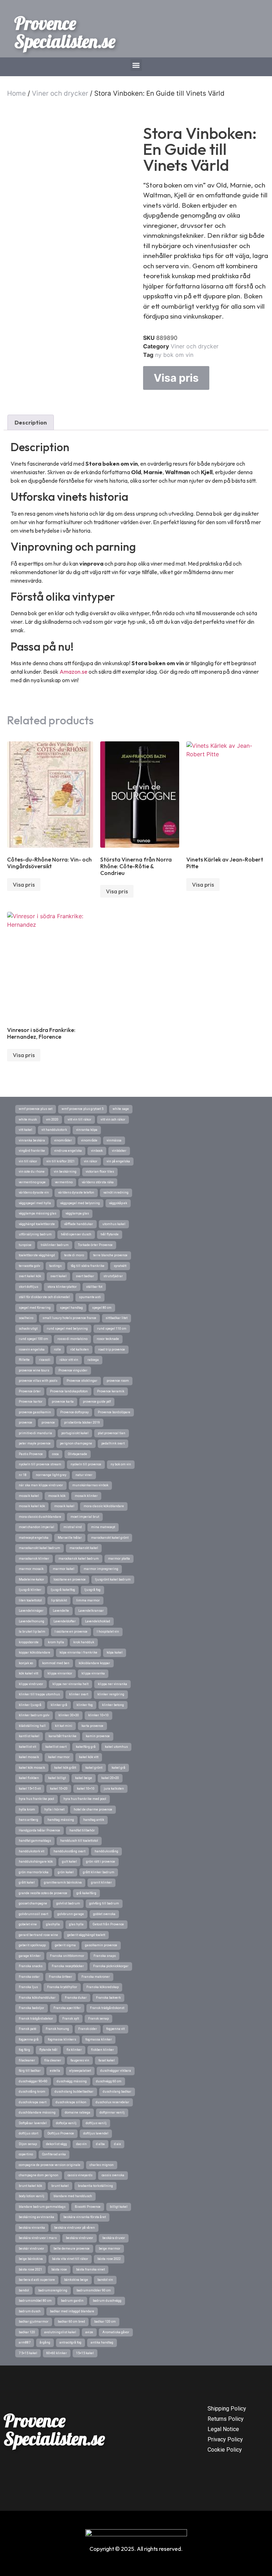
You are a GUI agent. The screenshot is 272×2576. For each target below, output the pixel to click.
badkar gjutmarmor (34, 2322)
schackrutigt (28, 1329)
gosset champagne (33, 1903)
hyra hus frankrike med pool (85, 1799)
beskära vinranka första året (85, 2217)
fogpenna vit (115, 2029)
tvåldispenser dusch (76, 1234)
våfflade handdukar (79, 1224)
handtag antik (94, 1820)
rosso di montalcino (72, 1339)
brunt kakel (60, 2186)
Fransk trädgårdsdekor (36, 2019)
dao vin (81, 2144)
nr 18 (23, 1475)
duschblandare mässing (37, 2112)
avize (89, 2332)
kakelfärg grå (86, 1747)
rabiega (93, 1360)
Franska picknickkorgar (111, 1966)
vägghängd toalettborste (37, 1224)
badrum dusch (30, 2311)
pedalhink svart (113, 1443)
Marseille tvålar (70, 1538)
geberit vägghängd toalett (86, 1935)
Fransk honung (57, 2029)
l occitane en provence (71, 1632)
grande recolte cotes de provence (43, 1893)
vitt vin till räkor (80, 1119)
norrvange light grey (51, 1475)
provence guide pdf (97, 1402)
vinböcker (119, 1151)
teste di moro (74, 1255)
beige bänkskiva (31, 2259)
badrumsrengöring (53, 2290)
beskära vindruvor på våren (75, 2228)
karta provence (92, 1726)
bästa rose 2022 (109, 2259)
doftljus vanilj (96, 2123)
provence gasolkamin (35, 1412)
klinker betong (113, 1705)
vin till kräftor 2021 (61, 1161)
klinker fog (85, 1705)
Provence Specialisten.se (65, 32)
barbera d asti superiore (37, 2280)
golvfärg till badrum (104, 1903)
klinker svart (79, 1694)
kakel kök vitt (89, 1757)
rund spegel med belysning (67, 1329)
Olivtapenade (78, 1454)
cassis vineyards (80, 2175)
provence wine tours (34, 1370)
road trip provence (112, 1349)
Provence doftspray (74, 1412)
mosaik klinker (86, 1496)
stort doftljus (29, 1287)
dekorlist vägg (56, 2144)
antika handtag (102, 2342)
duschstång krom (32, 2092)
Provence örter (30, 1391)
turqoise (25, 1245)
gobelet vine (28, 1924)
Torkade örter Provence (95, 1245)
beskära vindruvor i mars (38, 2238)
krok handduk (84, 1642)
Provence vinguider (73, 1370)
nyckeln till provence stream (40, 1464)
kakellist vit (27, 1747)
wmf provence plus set (36, 1109)
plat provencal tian (112, 1433)
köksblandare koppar (94, 1663)
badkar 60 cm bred (71, 2322)
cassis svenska (113, 2175)
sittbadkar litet (117, 1318)
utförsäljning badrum (35, 1234)
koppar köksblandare (35, 1652)
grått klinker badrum (99, 1872)
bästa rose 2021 (30, 2269)
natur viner (84, 1475)
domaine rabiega (78, 2112)
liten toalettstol (30, 1600)
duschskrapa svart (33, 2102)
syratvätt (120, 1266)
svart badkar (85, 1276)
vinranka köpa (87, 1130)
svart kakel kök (30, 1276)
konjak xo (26, 1663)
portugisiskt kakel (75, 1433)
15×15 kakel (85, 2353)
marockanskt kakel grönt (110, 1538)
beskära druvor (114, 2238)
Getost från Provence (108, 1924)
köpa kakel (115, 1652)
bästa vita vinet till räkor (70, 2259)
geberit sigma (65, 1945)
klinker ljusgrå (30, 1705)
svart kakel (58, 1276)
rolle (57, 1349)
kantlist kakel (29, 1736)
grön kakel (66, 1872)
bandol (24, 2290)
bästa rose (59, 2269)
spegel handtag (71, 1308)
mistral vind (73, 1527)
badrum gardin (72, 2301)
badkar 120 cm (105, 2322)
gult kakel (69, 1862)
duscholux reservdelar (112, 2102)
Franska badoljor (32, 2008)
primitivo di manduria (35, 1433)
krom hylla (56, 1642)
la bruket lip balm (32, 1632)
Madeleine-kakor (32, 1579)
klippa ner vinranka (112, 1684)
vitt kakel (25, 1130)
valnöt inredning (116, 1192)
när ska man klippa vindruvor (41, 1485)
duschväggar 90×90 (33, 2081)
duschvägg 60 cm (109, 2081)
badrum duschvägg (107, 2301)
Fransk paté (28, 2029)
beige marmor (110, 2249)
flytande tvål (48, 2050)
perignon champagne (76, 1443)
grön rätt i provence (101, 1862)
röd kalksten (80, 1349)
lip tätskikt (59, 1600)
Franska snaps (105, 1956)
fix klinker (74, 2050)
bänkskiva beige (76, 2280)
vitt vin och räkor (113, 1119)
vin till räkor (28, 1161)
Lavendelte (61, 1611)
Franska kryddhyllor (62, 1987)
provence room (118, 1381)
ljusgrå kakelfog (63, 1590)
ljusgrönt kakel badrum (113, 1579)
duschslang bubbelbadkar (74, 2092)
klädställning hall (32, 1726)
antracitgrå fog (70, 2342)
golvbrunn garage (71, 1914)
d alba (100, 2144)
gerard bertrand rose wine (38, 1935)
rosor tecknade (108, 1339)
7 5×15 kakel (28, 2353)
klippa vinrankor (60, 1673)
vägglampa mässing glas (38, 1213)
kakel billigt (57, 1778)
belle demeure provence (72, 2249)
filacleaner (27, 2060)
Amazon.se (73, 672)
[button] (136, 65)
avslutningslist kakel (60, 2332)
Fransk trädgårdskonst (107, 2008)
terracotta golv (29, 1266)
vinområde (89, 1140)
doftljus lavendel (96, 2133)
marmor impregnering (101, 1569)
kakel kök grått (65, 1768)
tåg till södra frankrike (88, 1266)
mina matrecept (103, 1527)
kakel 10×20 (59, 1789)
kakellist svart (56, 1747)
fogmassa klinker (99, 2039)
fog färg (24, 2050)
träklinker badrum (55, 1245)
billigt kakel (119, 2207)
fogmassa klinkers (62, 2039)
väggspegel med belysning (80, 1203)
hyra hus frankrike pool (36, 1799)
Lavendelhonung (32, 1621)
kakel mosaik (29, 1757)
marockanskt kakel (84, 1548)
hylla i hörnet (54, 1809)
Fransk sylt (71, 2019)
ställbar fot (94, 1287)
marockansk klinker (34, 1559)
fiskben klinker (103, 2050)
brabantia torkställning (95, 2186)
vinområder (63, 1140)
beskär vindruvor (32, 2249)
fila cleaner (53, 2060)
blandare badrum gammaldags (42, 2207)
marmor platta (119, 1559)
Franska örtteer (61, 1977)
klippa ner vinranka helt (70, 1684)
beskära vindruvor (80, 2238)
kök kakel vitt (29, 1673)
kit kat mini (64, 1726)
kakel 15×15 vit (30, 1789)
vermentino (64, 1182)
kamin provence (98, 1736)
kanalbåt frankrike (63, 1736)
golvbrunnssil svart (33, 1914)
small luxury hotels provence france (69, 1318)
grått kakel (27, 1882)
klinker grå (59, 1705)
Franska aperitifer (67, 2008)
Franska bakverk (108, 1998)
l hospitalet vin (108, 1632)
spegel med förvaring (35, 1308)
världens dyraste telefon (76, 1192)
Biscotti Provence (88, 2207)
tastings (55, 1266)
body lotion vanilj (32, 2196)
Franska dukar (76, 1998)
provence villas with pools (38, 1381)
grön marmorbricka (34, 1872)
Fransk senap (98, 2019)
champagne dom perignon (39, 2175)
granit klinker (101, 1882)
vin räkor (91, 1161)
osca (55, 1454)
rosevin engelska (32, 1349)
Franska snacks (31, 1966)
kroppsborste (29, 1642)
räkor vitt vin (69, 1360)
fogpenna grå (29, 2039)
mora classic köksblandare (104, 1506)
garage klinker (30, 1956)
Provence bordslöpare (114, 1412)
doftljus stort (29, 2133)
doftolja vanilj (66, 2123)
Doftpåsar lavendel (33, 2123)
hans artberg (29, 1820)
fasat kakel (107, 2060)
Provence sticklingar (82, 1381)
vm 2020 (52, 1119)
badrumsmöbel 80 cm (35, 2301)
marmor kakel (64, 1569)
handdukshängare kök (36, 1862)
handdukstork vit (32, 1851)
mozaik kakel (29, 1496)
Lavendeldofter (65, 1621)
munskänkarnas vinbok (90, 1485)
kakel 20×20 (110, 1778)
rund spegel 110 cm (112, 1329)
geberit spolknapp (32, 1945)
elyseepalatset (80, 2071)
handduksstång (106, 1851)
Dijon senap (28, 2144)
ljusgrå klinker (30, 1590)
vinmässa (114, 1140)
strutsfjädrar (113, 1276)
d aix (117, 2144)
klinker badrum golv (34, 1715)
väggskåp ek (118, 1203)
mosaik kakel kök (32, 1506)
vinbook (97, 1151)
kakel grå (118, 1768)
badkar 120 (27, 2332)
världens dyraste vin (34, 1192)
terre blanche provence (110, 1255)
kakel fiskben (29, 1778)
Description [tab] (31, 422)
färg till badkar (30, 2071)
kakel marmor (59, 1757)
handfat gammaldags (35, 1841)
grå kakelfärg (86, 1893)
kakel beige (84, 1778)
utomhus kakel (114, 1224)
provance (48, 1422)
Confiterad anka (54, 2154)
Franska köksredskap (103, 1987)
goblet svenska (104, 1914)
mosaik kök (57, 1496)
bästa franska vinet (90, 2269)
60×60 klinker (57, 2353)
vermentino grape (32, 1182)
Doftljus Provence (61, 2133)
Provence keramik (111, 1391)
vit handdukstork (54, 1130)
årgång (45, 2342)
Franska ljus (28, 1987)
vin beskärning (65, 1172)
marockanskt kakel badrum (39, 1548)
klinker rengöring (111, 1694)
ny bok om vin (174, 355)
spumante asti (90, 1297)
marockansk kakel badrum (79, 1559)
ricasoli (45, 1360)
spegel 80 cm (102, 1308)
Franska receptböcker (68, 1966)
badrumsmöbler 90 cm (94, 2290)
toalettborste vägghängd (37, 1255)
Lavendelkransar (91, 1611)
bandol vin (105, 2280)
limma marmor (88, 1600)
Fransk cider (88, 2029)
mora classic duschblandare (40, 1517)
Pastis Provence (31, 1454)
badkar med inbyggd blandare (72, 2311)
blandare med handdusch (73, 2196)
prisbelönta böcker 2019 (82, 1422)
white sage (121, 1109)
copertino (26, 2154)
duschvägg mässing (72, 2081)
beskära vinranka (32, 2228)
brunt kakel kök (30, 2186)
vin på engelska (118, 1161)
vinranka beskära (32, 1140)
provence (25, 1422)
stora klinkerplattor (62, 1287)
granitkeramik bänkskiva (63, 1882)
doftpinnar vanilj (112, 2112)
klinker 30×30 (69, 1715)
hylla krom (27, 1809)
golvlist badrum (68, 1903)
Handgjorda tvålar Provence (39, 1830)
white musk (28, 1119)
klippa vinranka (93, 1673)
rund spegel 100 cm (33, 1339)
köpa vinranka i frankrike (78, 1652)
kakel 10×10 (86, 1789)
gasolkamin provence (101, 1945)
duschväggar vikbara (116, 2071)
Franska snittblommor (67, 1956)
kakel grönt (94, 1768)
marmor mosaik (31, 1569)
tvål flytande (110, 1234)
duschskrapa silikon (71, 2102)
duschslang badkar (117, 2092)
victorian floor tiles (100, 1172)
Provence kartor (31, 1402)
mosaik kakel (64, 1506)
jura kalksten (114, 1789)
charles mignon (102, 2165)
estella (55, 2071)
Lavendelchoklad (98, 1621)
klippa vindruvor (31, 1684)
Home (16, 93)
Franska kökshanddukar (37, 1998)
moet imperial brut (85, 1517)
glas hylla (76, 1924)
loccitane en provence (70, 1579)
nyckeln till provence (86, 1464)
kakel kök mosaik (32, 1768)
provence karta (63, 1402)
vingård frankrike (32, 1151)
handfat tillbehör (82, 1830)
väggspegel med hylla (35, 1203)
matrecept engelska (34, 1538)
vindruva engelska (68, 1151)
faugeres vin (80, 2060)
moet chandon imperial (36, 1527)
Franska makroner (96, 1977)
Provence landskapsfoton (69, 1391)
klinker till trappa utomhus (39, 1694)
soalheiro (26, 1318)
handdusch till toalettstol (79, 1841)
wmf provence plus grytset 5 (83, 1109)
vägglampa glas (77, 1213)
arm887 (25, 2342)
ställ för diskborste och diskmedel (44, 1297)
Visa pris (176, 378)
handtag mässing (61, 1820)
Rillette (24, 1360)
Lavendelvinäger (31, 1611)
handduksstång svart (69, 1851)
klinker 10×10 (98, 1715)
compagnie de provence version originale (50, 2165)
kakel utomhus (116, 1747)
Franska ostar (29, 1977)
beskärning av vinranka (36, 2217)
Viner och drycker (60, 93)
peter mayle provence (35, 1443)
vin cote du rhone (32, 1172)
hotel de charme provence (93, 1809)
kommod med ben (56, 1663)
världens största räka (98, 1182)
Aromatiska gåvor (116, 2332)
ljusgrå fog (92, 1590)
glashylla (53, 1924)
